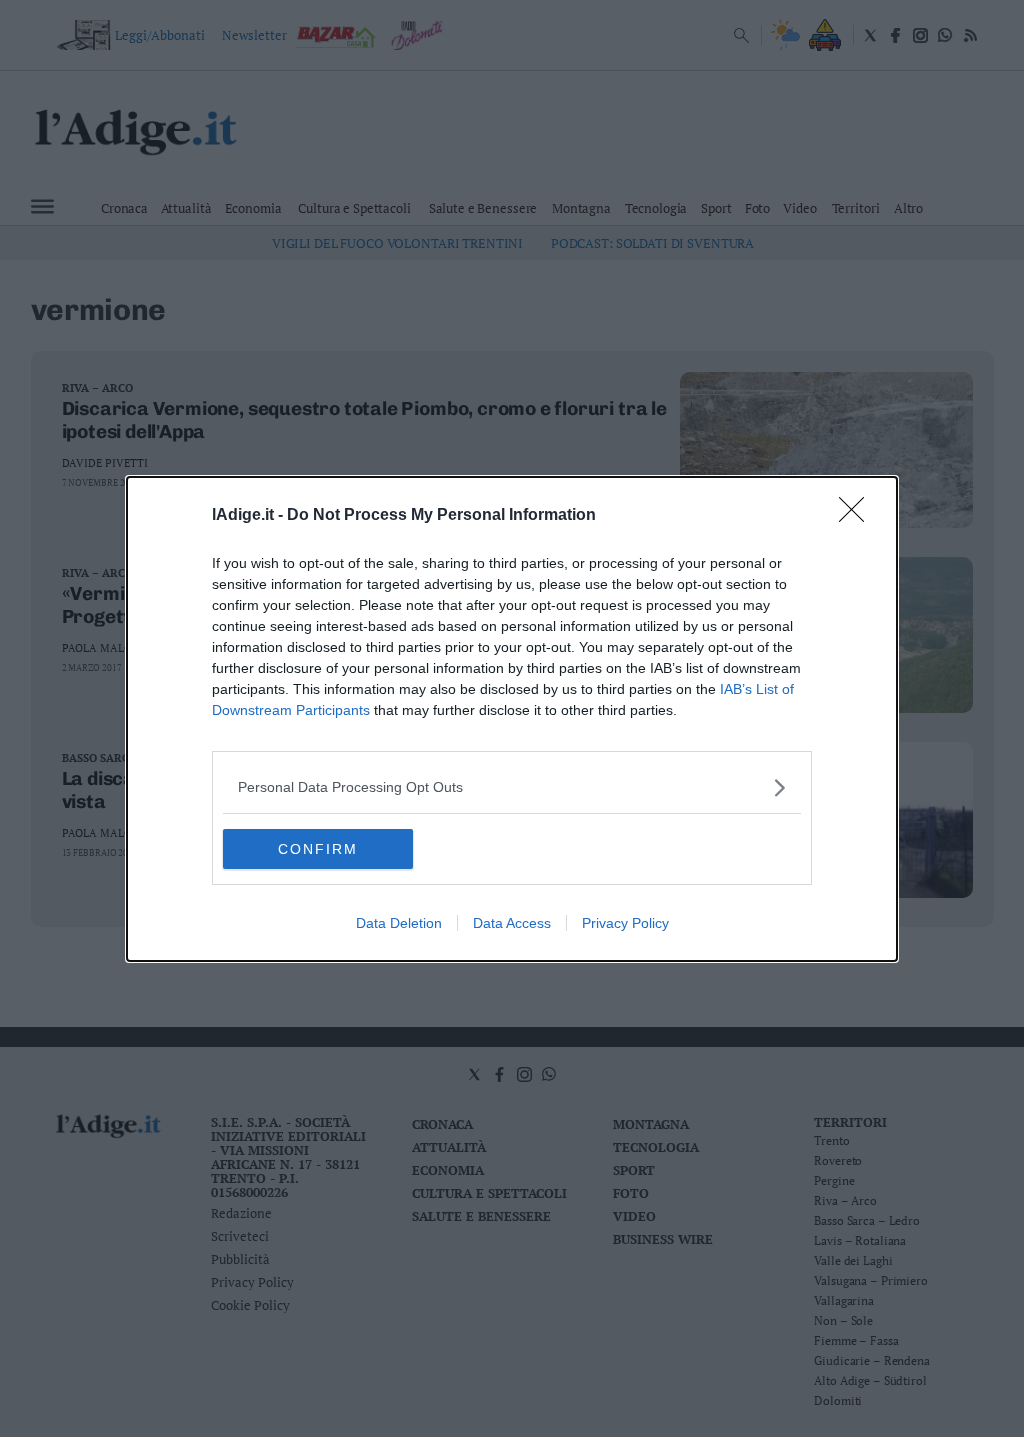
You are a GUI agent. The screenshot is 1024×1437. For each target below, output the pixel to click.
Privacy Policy (625, 923)
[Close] (858, 516)
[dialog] (512, 719)
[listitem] (512, 787)
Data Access (512, 923)
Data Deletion (399, 923)
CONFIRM (318, 849)
